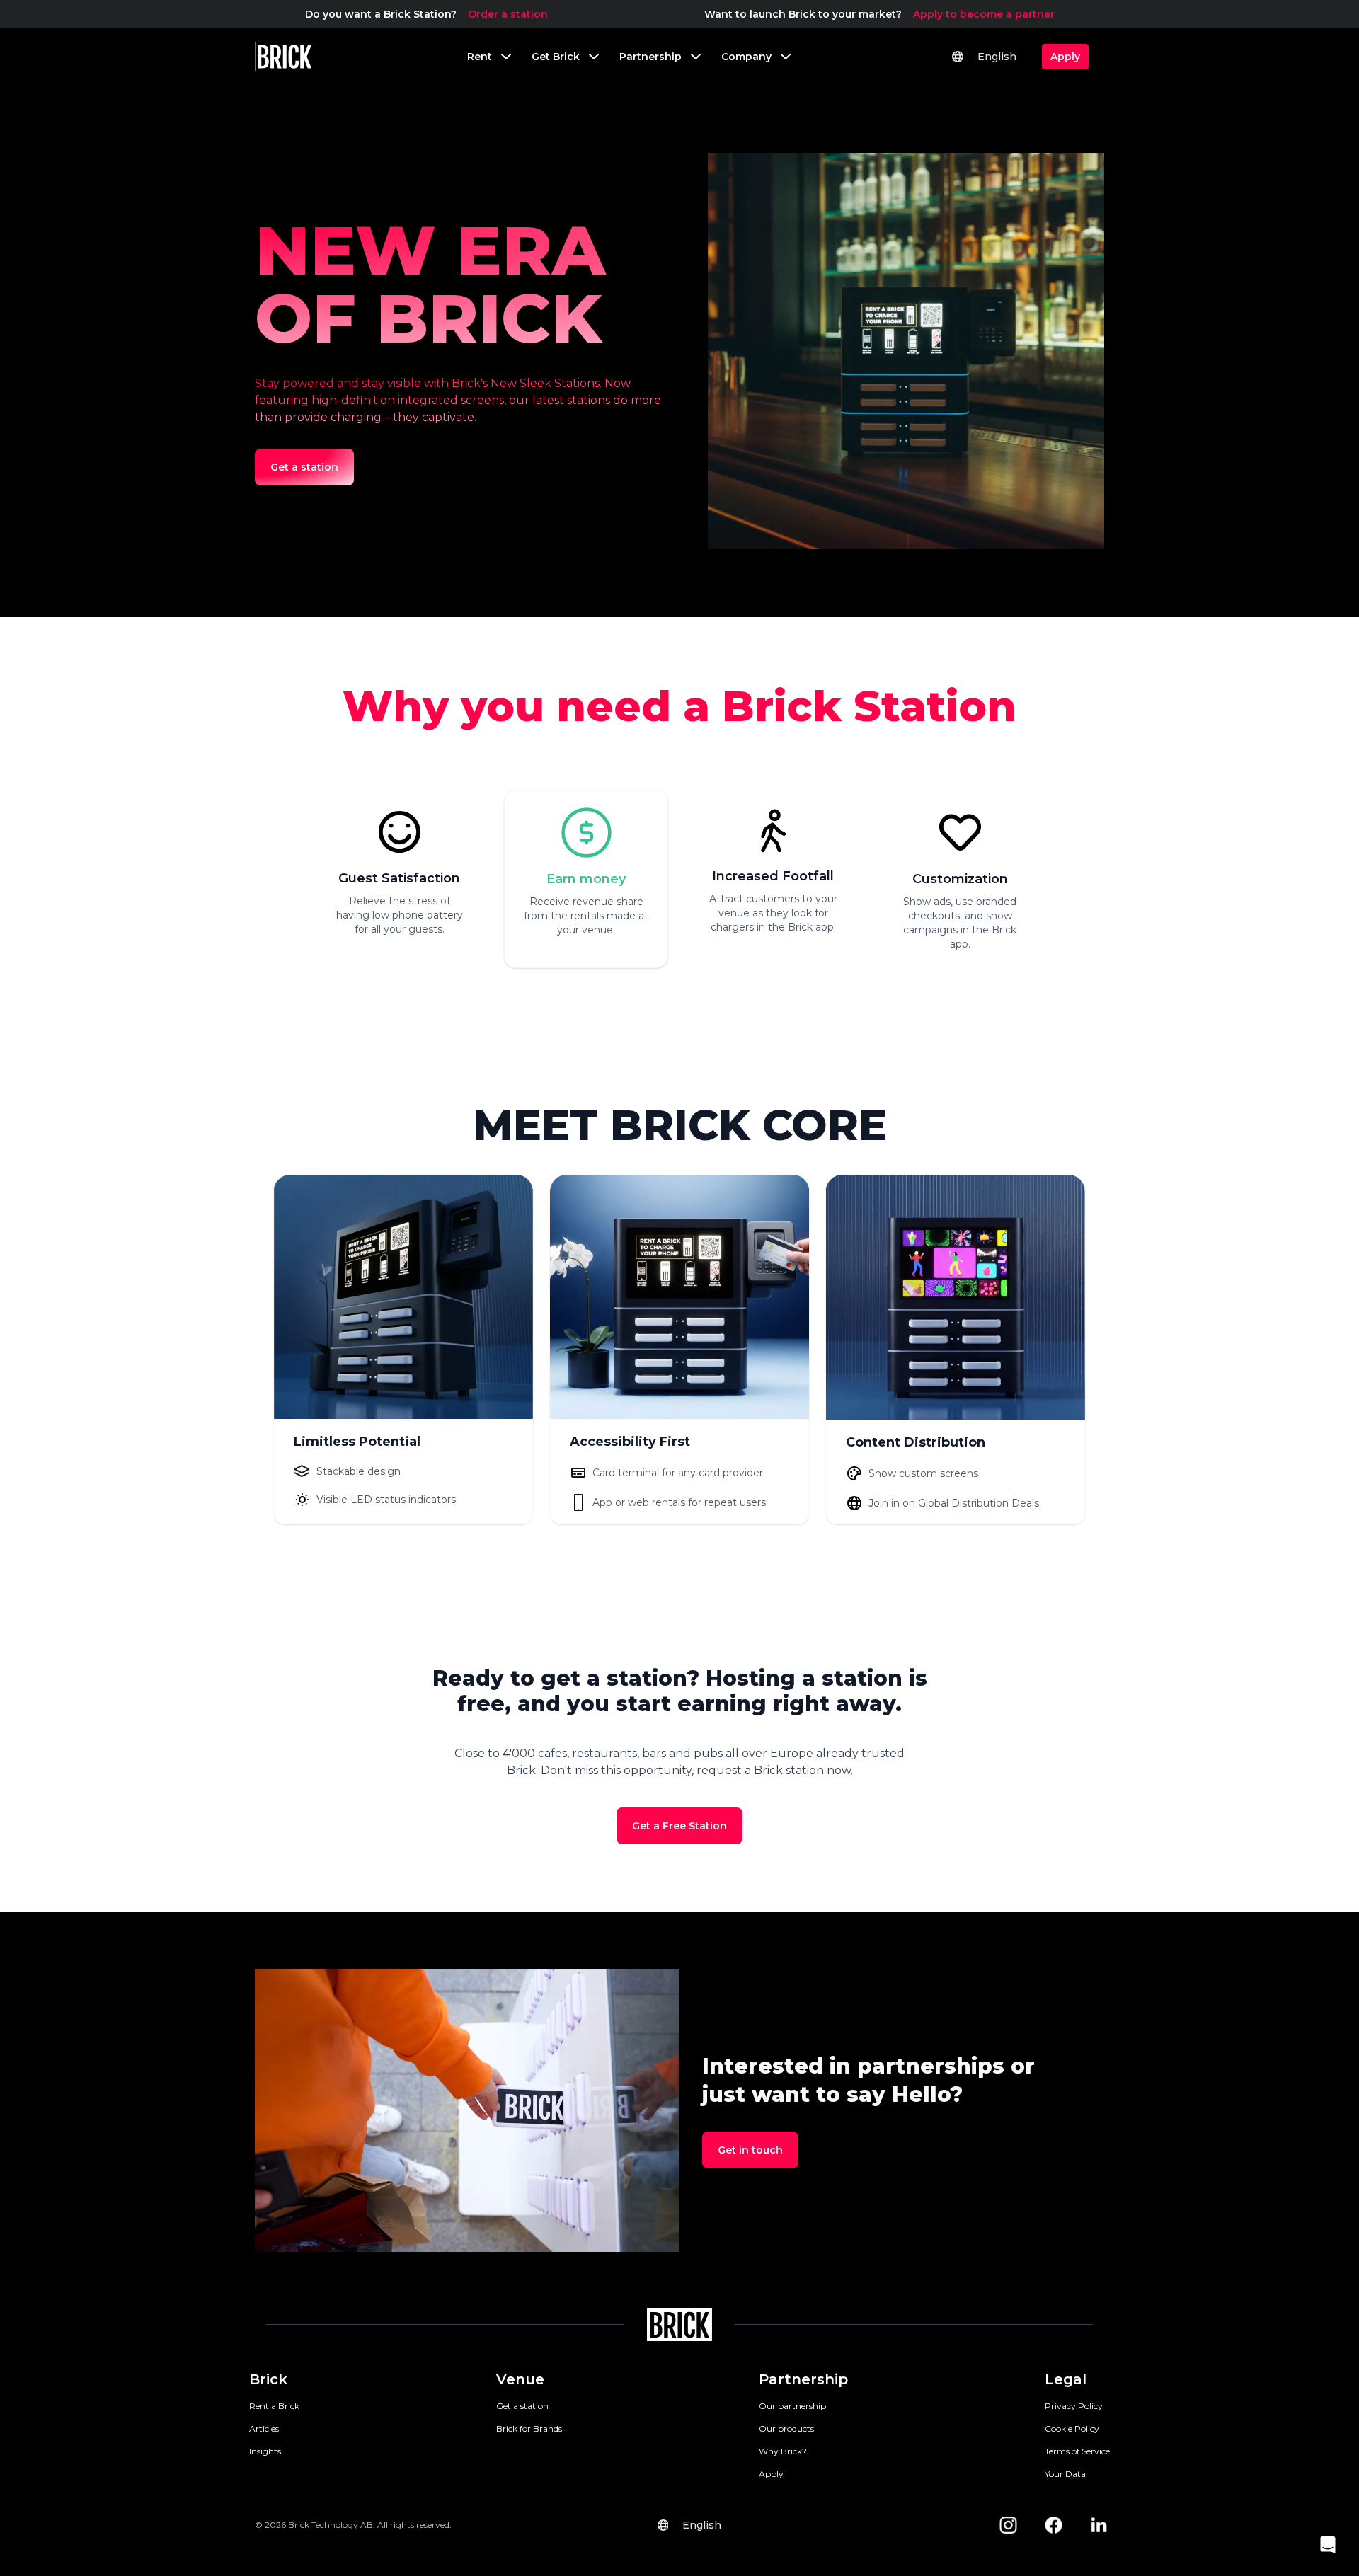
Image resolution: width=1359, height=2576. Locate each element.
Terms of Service (1077, 2451)
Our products (786, 2428)
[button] (1328, 2545)
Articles (264, 2428)
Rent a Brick (274, 2406)
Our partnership (792, 2406)
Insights (265, 2451)
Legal (1066, 2379)
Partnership (803, 2379)
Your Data (1065, 2474)
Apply (771, 2474)
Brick (268, 2379)
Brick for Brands (529, 2428)
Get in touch (750, 2150)
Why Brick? (783, 2451)
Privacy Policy (1074, 2406)
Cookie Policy (1072, 2428)
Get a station (522, 2406)
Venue (520, 2379)
